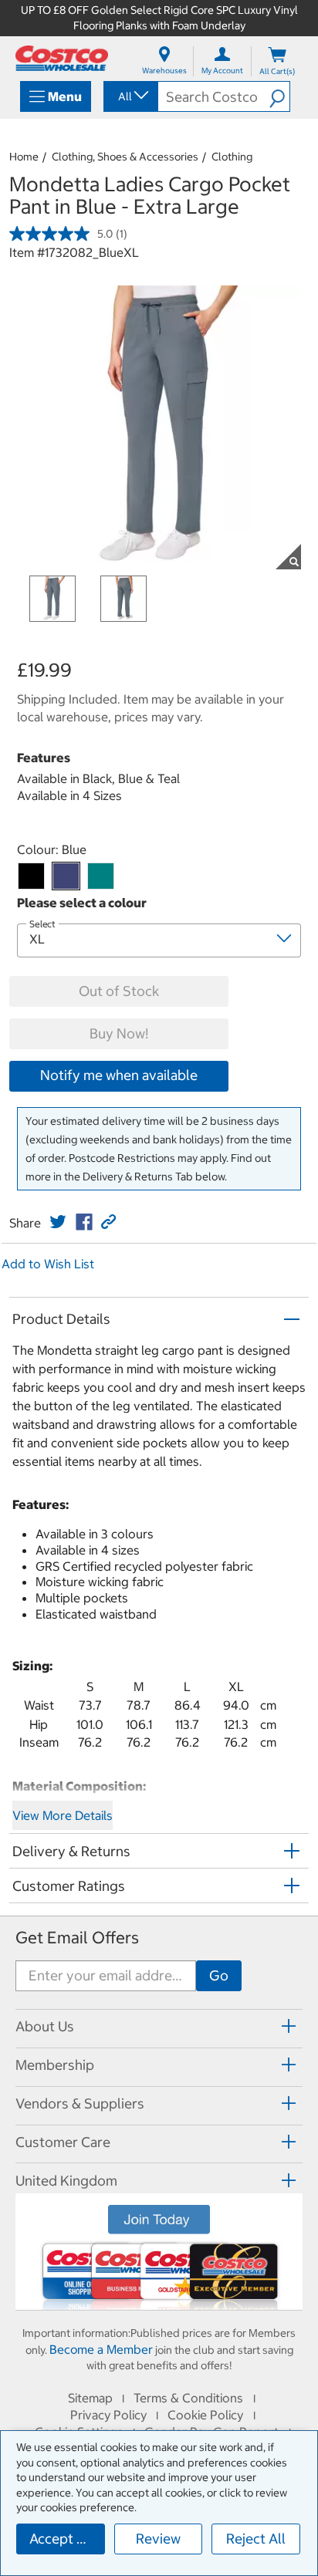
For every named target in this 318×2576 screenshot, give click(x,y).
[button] (279, 96)
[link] (58, 1222)
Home (24, 157)
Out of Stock (119, 991)
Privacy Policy (108, 2415)
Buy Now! (119, 1033)
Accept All (61, 2539)
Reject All (256, 2539)
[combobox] (130, 96)
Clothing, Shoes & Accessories (125, 157)
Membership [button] (55, 2065)
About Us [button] (45, 2026)
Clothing (232, 157)
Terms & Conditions (188, 2398)
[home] (62, 58)
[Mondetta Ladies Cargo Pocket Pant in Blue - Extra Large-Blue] (66, 876)
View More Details (63, 1815)
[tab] (159, 2026)
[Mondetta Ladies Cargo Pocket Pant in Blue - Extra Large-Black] (31, 876)
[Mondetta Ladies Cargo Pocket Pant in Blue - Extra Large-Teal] (101, 876)
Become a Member (101, 2349)
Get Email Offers (77, 1938)
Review (158, 2539)
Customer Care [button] (63, 2142)
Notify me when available (119, 1075)
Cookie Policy (205, 2415)
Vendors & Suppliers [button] (80, 2103)
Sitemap (90, 2398)
